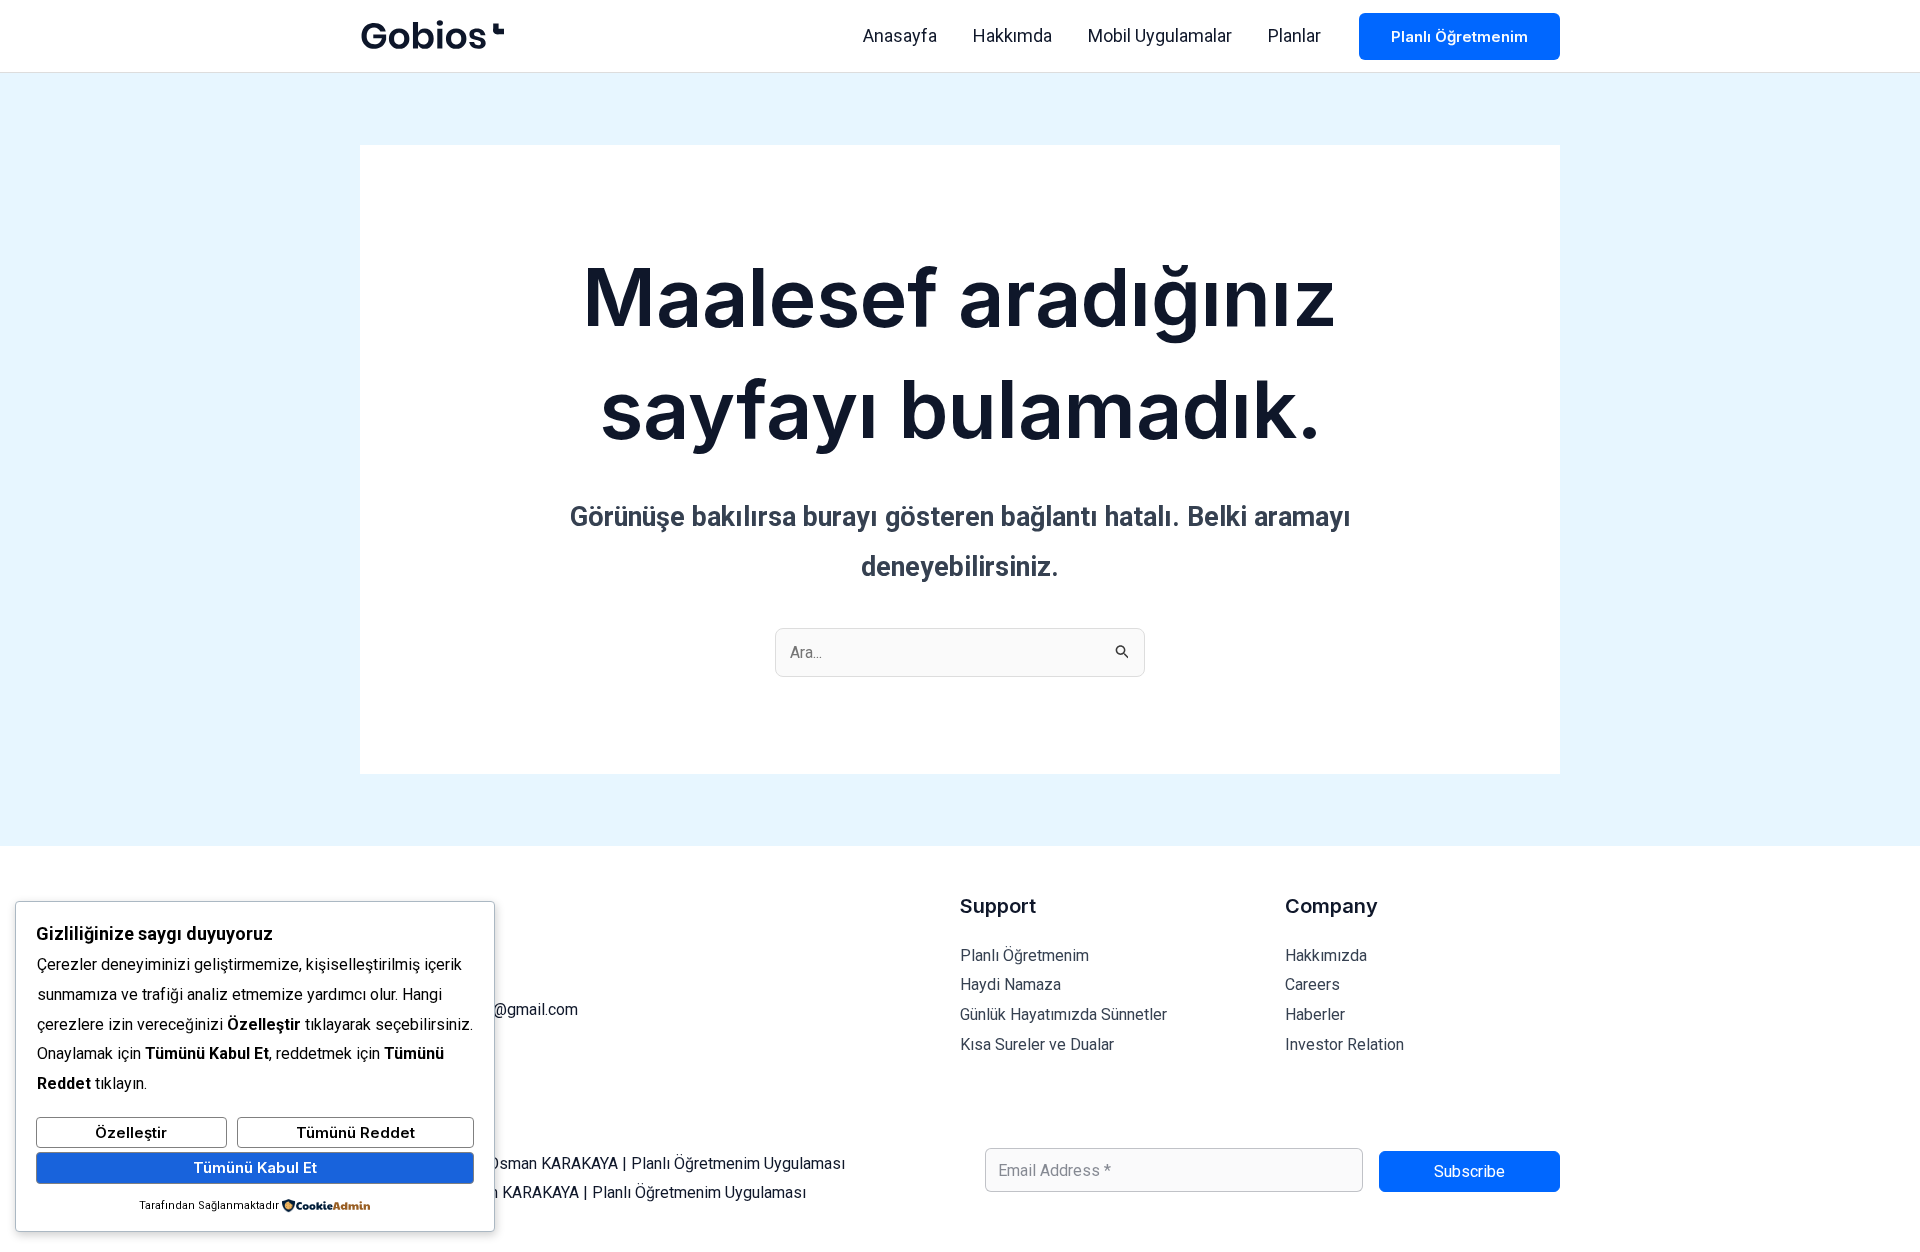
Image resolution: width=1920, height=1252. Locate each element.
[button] (1459, 36)
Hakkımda (1012, 35)
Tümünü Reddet (355, 1132)
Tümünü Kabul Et (255, 1167)
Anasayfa (900, 35)
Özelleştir (131, 1132)
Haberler (1315, 1014)
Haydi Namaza (1010, 984)
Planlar (1294, 35)
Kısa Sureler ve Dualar (1037, 1044)
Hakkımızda (1326, 955)
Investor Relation (1344, 1044)
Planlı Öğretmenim (1024, 955)
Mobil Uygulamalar (1160, 35)
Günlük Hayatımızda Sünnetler (1063, 1014)
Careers (1312, 984)
